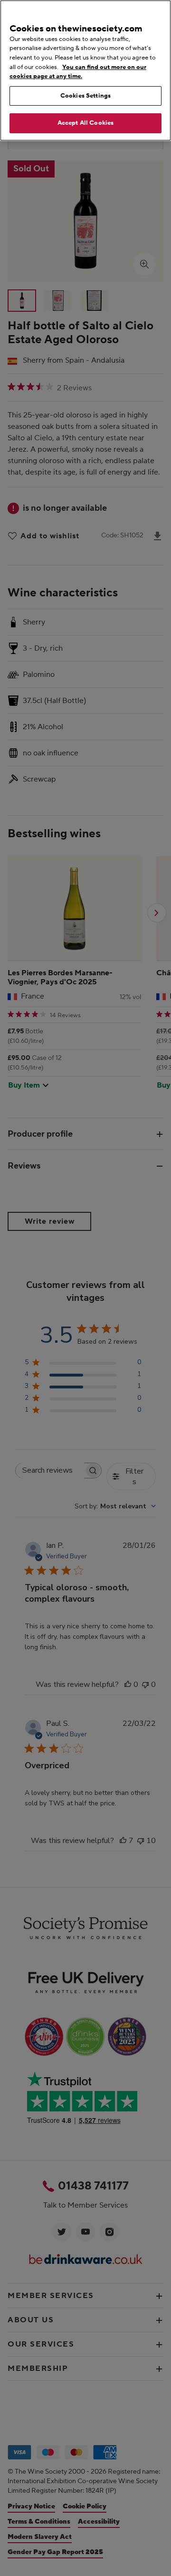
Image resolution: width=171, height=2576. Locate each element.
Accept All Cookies (85, 123)
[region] (85, 70)
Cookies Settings (85, 96)
